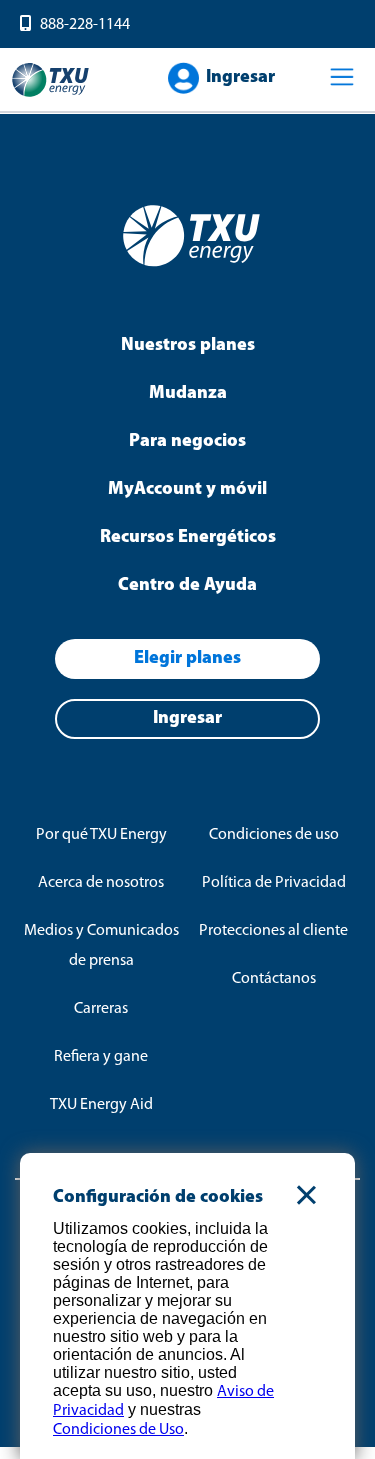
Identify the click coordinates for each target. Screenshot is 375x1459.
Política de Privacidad (274, 883)
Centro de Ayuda (187, 586)
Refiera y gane (101, 1057)
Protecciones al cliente (273, 931)
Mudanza (188, 394)
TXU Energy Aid (101, 1105)
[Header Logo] (50, 95)
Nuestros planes (188, 346)
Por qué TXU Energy (101, 835)
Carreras (101, 1009)
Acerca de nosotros (101, 883)
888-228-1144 (85, 25)
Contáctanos (274, 979)
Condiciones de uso (274, 835)
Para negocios (187, 442)
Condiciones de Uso (118, 1430)
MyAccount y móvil (187, 490)
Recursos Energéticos (188, 538)
